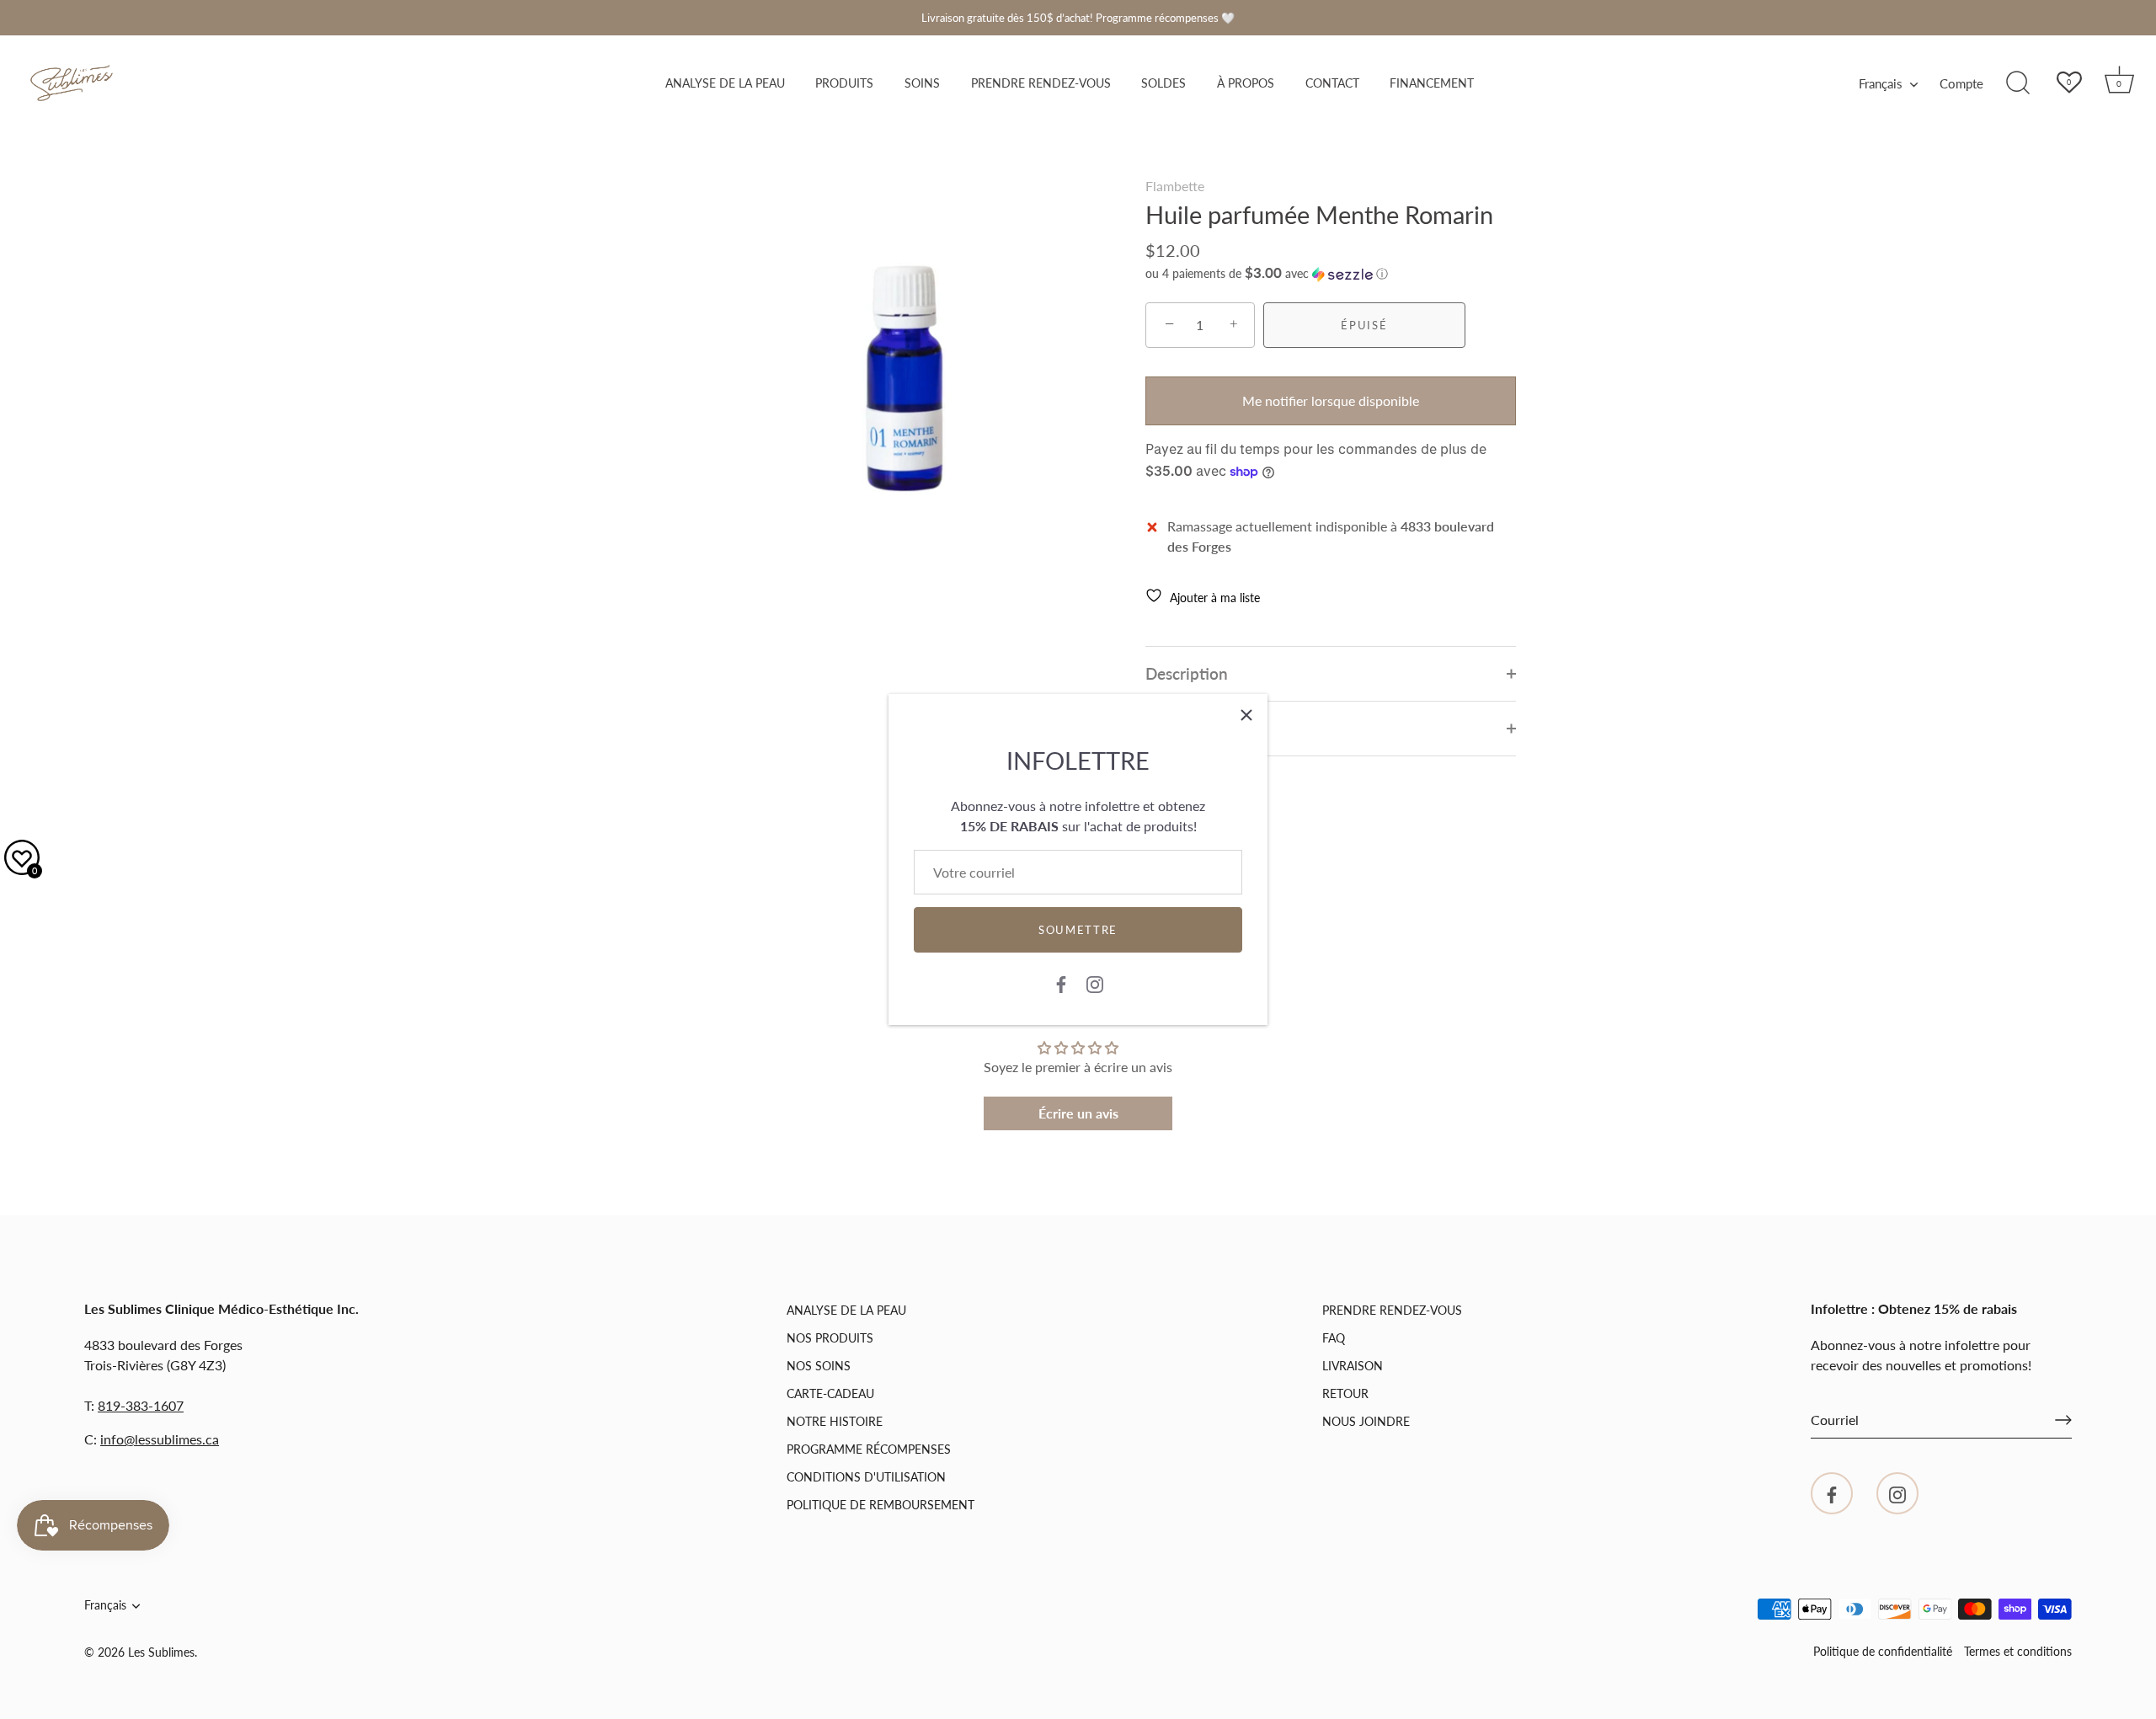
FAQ (1334, 1338)
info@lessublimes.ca (160, 1439)
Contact (1332, 83)
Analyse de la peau (725, 83)
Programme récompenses (869, 1449)
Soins (922, 83)
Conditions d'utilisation (866, 1477)
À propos (1246, 83)
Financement (1432, 83)
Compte (1961, 83)
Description (1187, 673)
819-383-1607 (141, 1405)
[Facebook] (1061, 982)
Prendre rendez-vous (1041, 83)
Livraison (1353, 1366)
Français (1881, 83)
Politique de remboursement (881, 1505)
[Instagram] (1095, 982)
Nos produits (830, 1338)
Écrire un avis (1078, 1113)
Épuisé (1364, 325)
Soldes (1163, 83)
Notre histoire (835, 1421)
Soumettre (1078, 930)
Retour (1345, 1393)
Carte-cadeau (830, 1393)
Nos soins (819, 1366)
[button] (1267, 274)
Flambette (1175, 186)
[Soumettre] (2063, 1420)
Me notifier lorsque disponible (1331, 400)
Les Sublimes (161, 1652)
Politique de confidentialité (1883, 1652)
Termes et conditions (2018, 1652)
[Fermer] (1246, 715)
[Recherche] (2018, 83)
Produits (844, 83)
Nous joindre (1366, 1421)
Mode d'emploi (1199, 728)
